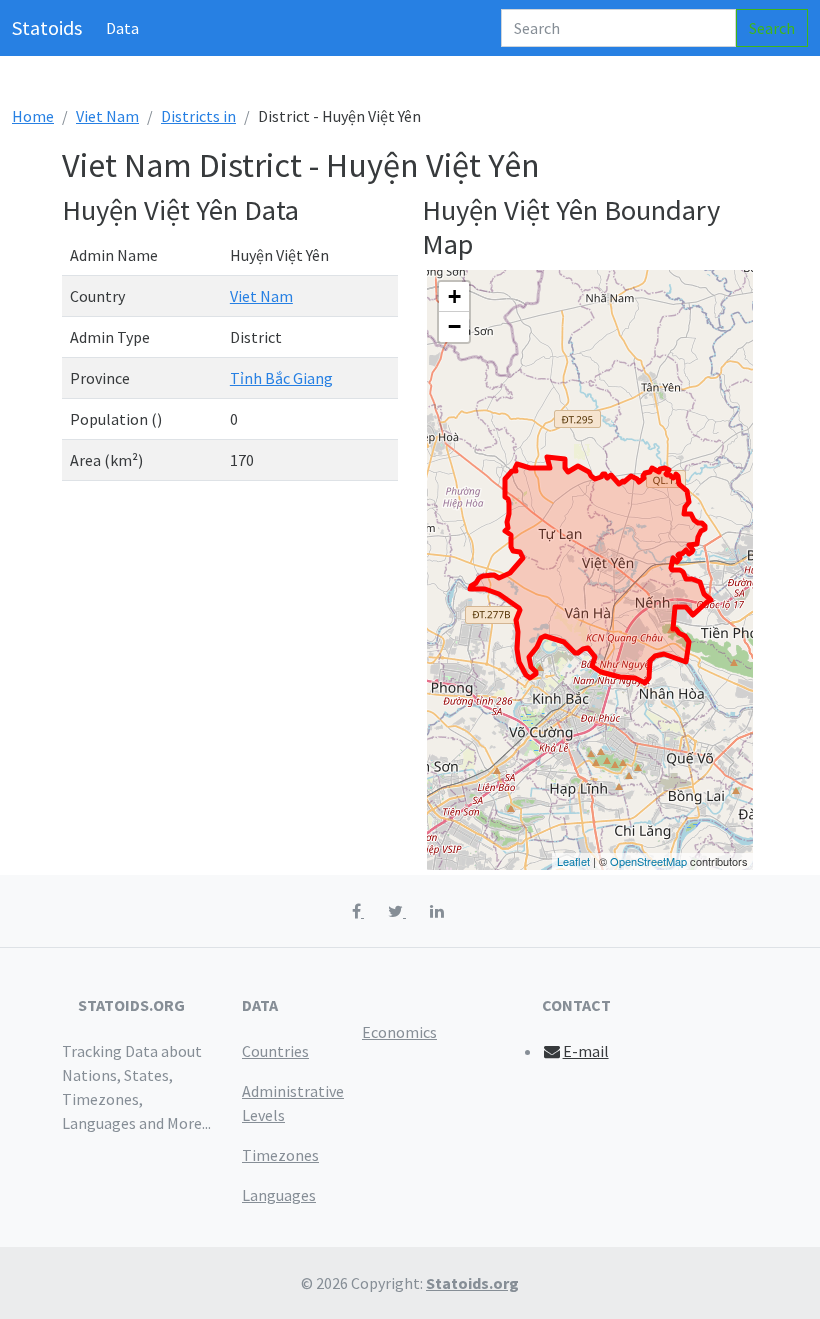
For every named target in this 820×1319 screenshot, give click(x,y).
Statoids (47, 27)
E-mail (586, 1051)
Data (122, 28)
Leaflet (573, 861)
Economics (399, 1032)
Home (33, 116)
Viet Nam (107, 116)
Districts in (198, 116)
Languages (279, 1195)
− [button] (454, 326)
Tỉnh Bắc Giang (281, 378)
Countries (275, 1051)
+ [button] (454, 296)
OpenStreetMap (648, 861)
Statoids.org (472, 1283)
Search (772, 28)
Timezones (280, 1155)
